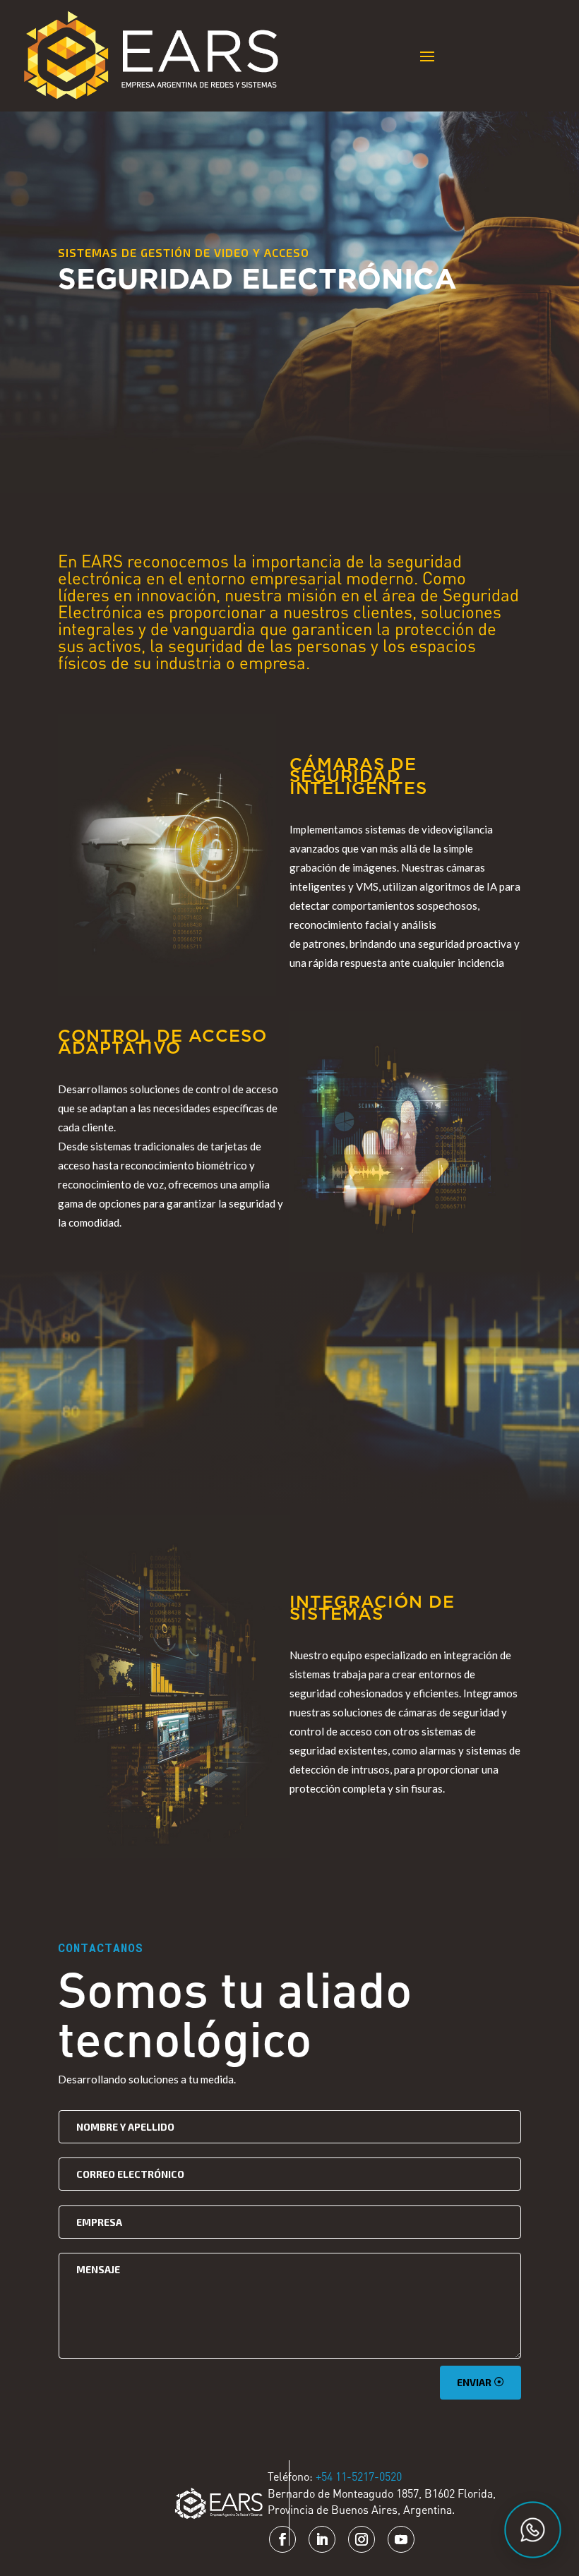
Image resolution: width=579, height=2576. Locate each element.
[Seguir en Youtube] (401, 2539)
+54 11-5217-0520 (359, 2476)
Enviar (474, 2382)
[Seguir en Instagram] (362, 2539)
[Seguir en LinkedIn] (322, 2539)
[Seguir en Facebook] (282, 2539)
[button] (533, 2530)
